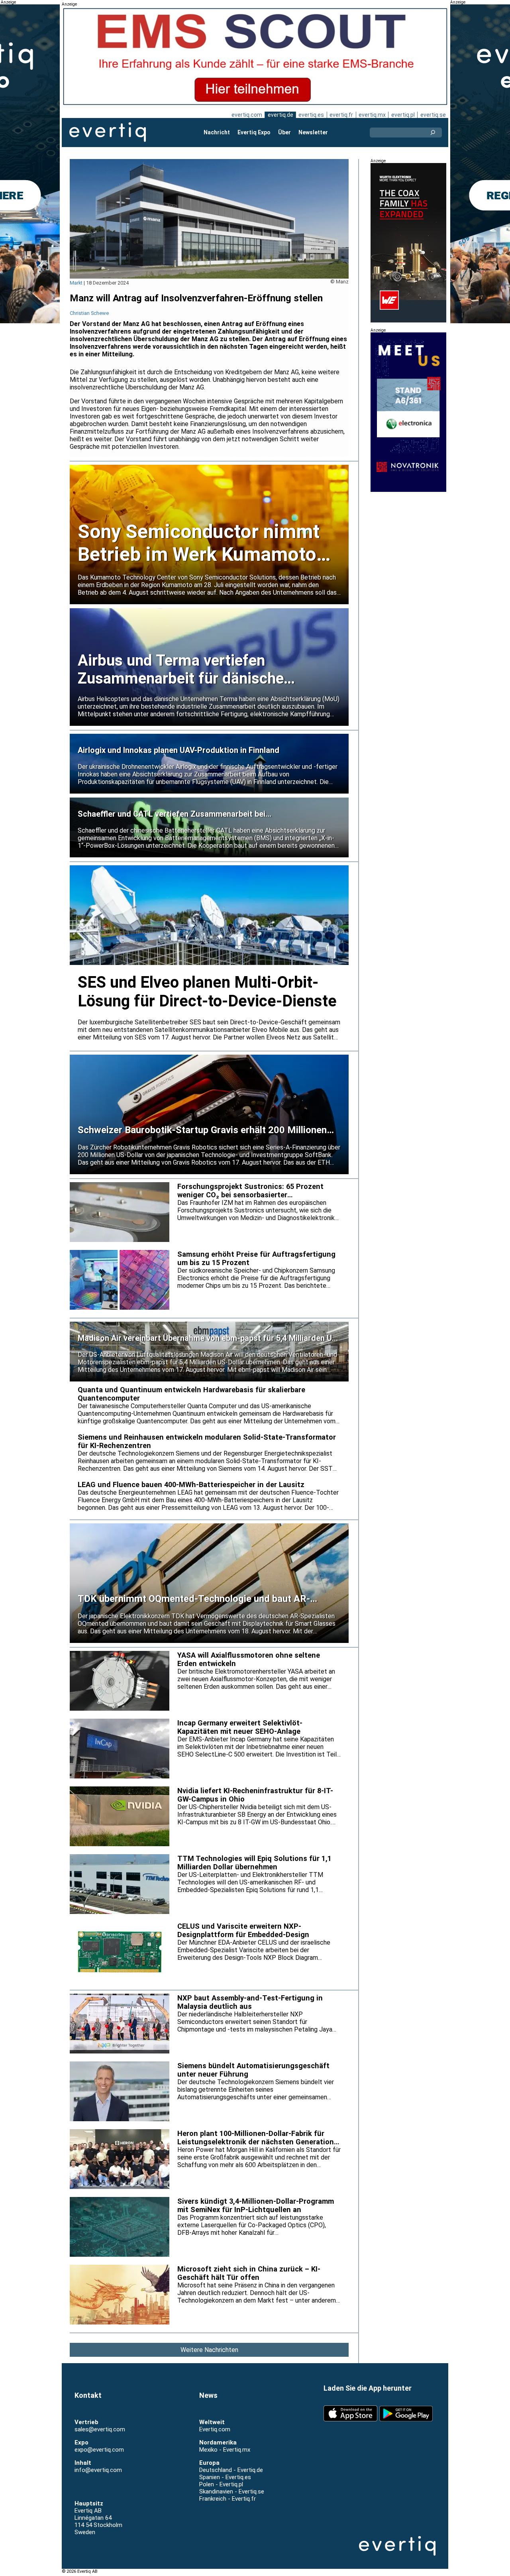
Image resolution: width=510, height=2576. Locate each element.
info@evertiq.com (98, 2470)
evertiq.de (280, 115)
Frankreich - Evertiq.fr (228, 2499)
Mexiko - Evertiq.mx (225, 2450)
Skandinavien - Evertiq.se (232, 2492)
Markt (76, 283)
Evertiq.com (215, 2429)
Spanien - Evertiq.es (225, 2477)
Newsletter (313, 132)
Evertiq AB (108, 132)
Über (284, 132)
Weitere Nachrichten (209, 2350)
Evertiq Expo (254, 132)
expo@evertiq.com (99, 2450)
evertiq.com (247, 115)
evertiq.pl (403, 115)
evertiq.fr (341, 115)
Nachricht (217, 132)
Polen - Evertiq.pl (221, 2484)
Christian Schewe (89, 313)
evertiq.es (311, 115)
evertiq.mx (372, 115)
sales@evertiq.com (100, 2429)
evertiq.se (433, 115)
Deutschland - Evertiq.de (231, 2470)
